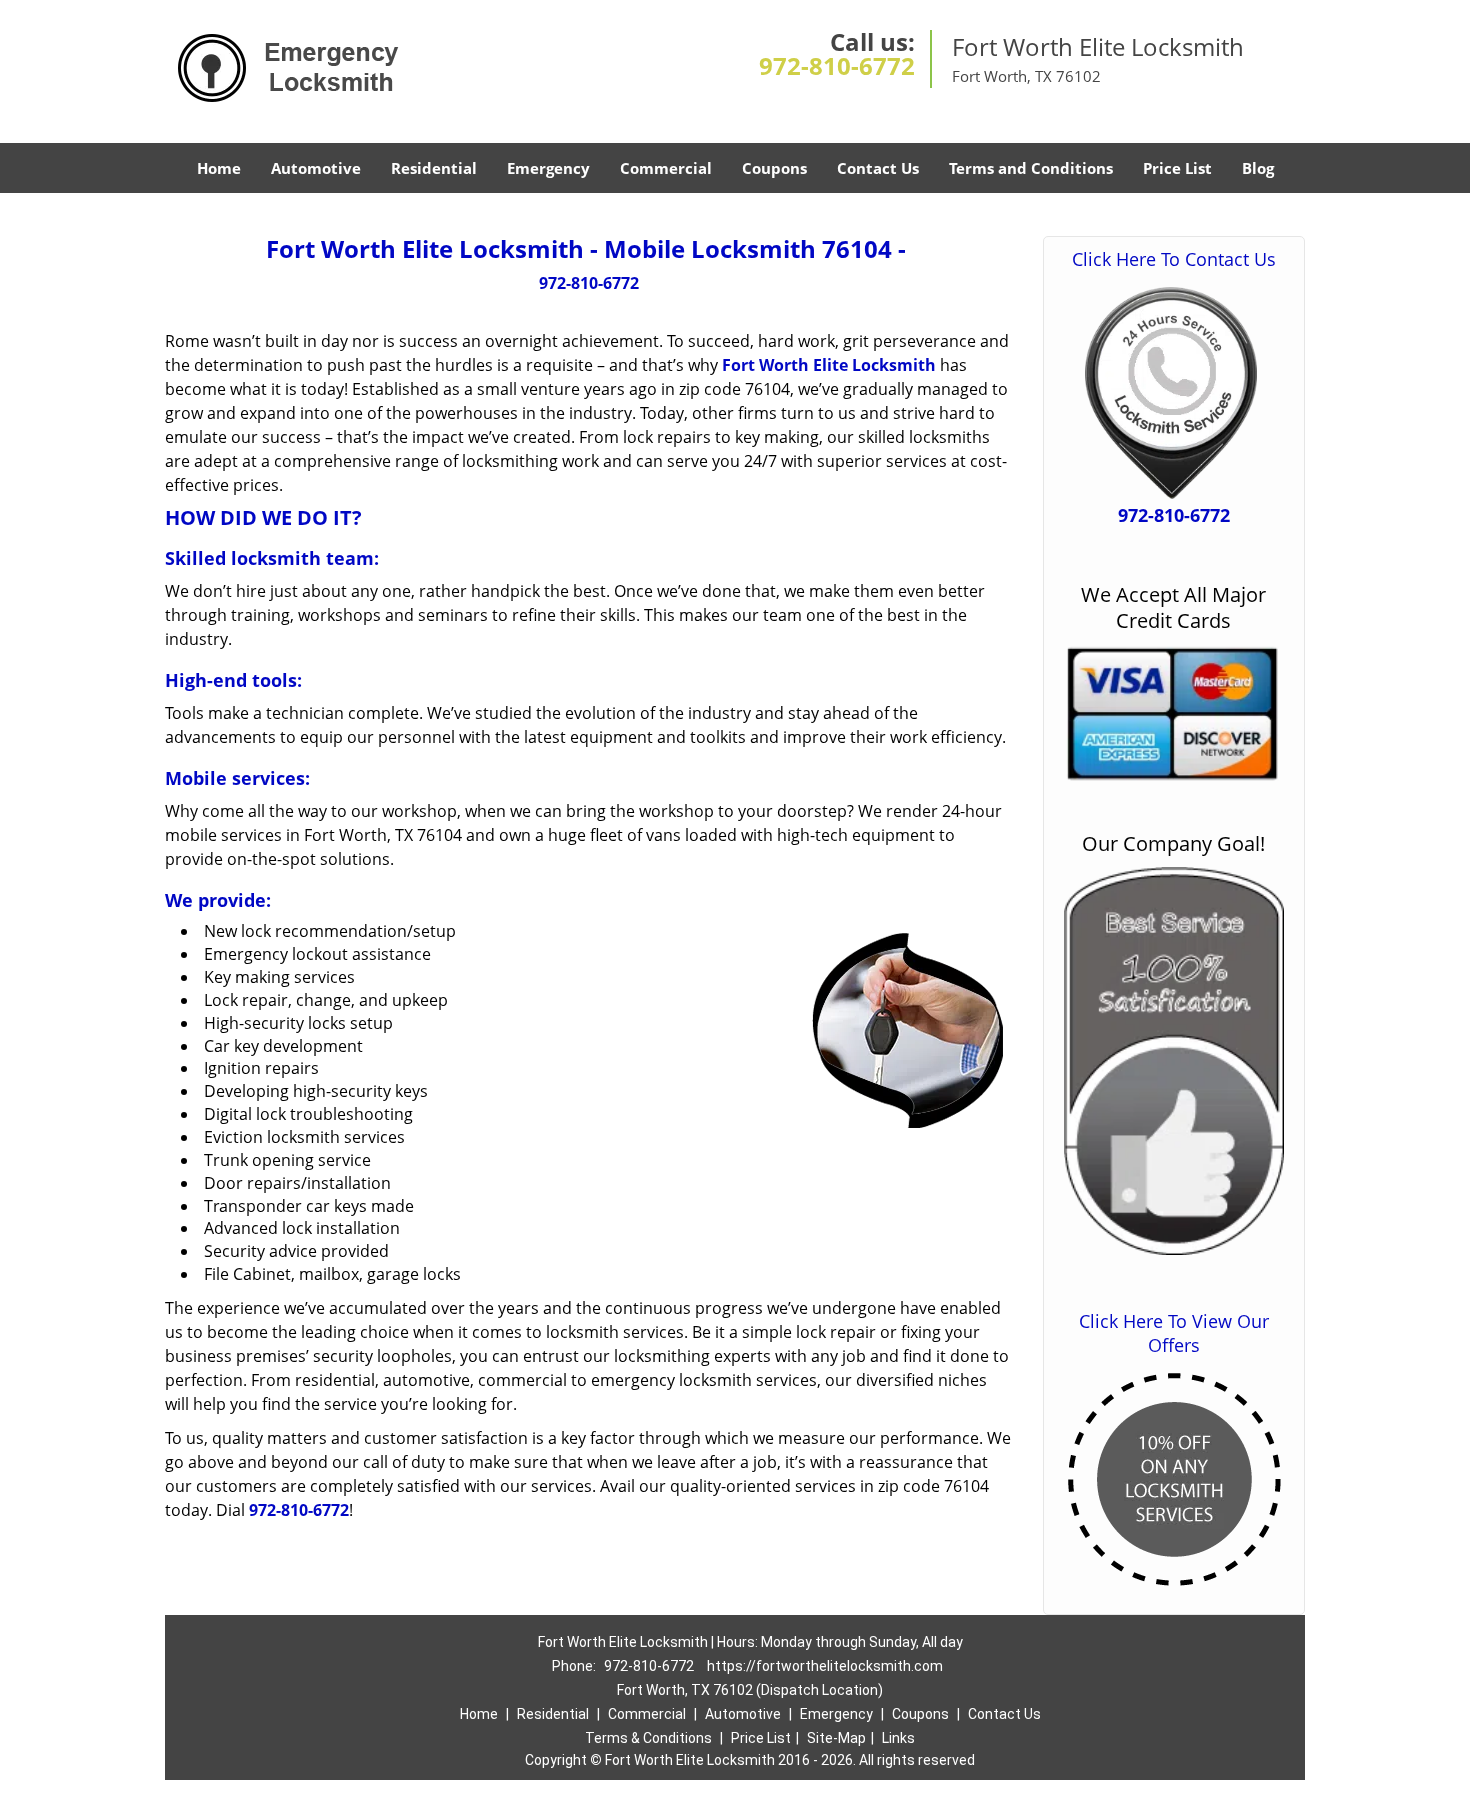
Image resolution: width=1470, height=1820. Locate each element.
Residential (434, 168)
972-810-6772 (837, 65)
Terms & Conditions (648, 1738)
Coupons (774, 168)
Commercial (666, 168)
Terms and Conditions (1031, 168)
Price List (1177, 168)
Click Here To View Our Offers (1174, 1333)
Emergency (548, 168)
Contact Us (878, 168)
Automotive (316, 168)
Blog (1258, 168)
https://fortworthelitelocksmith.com (825, 1666)
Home (219, 168)
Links (898, 1738)
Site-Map (836, 1738)
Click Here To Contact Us (1174, 259)
